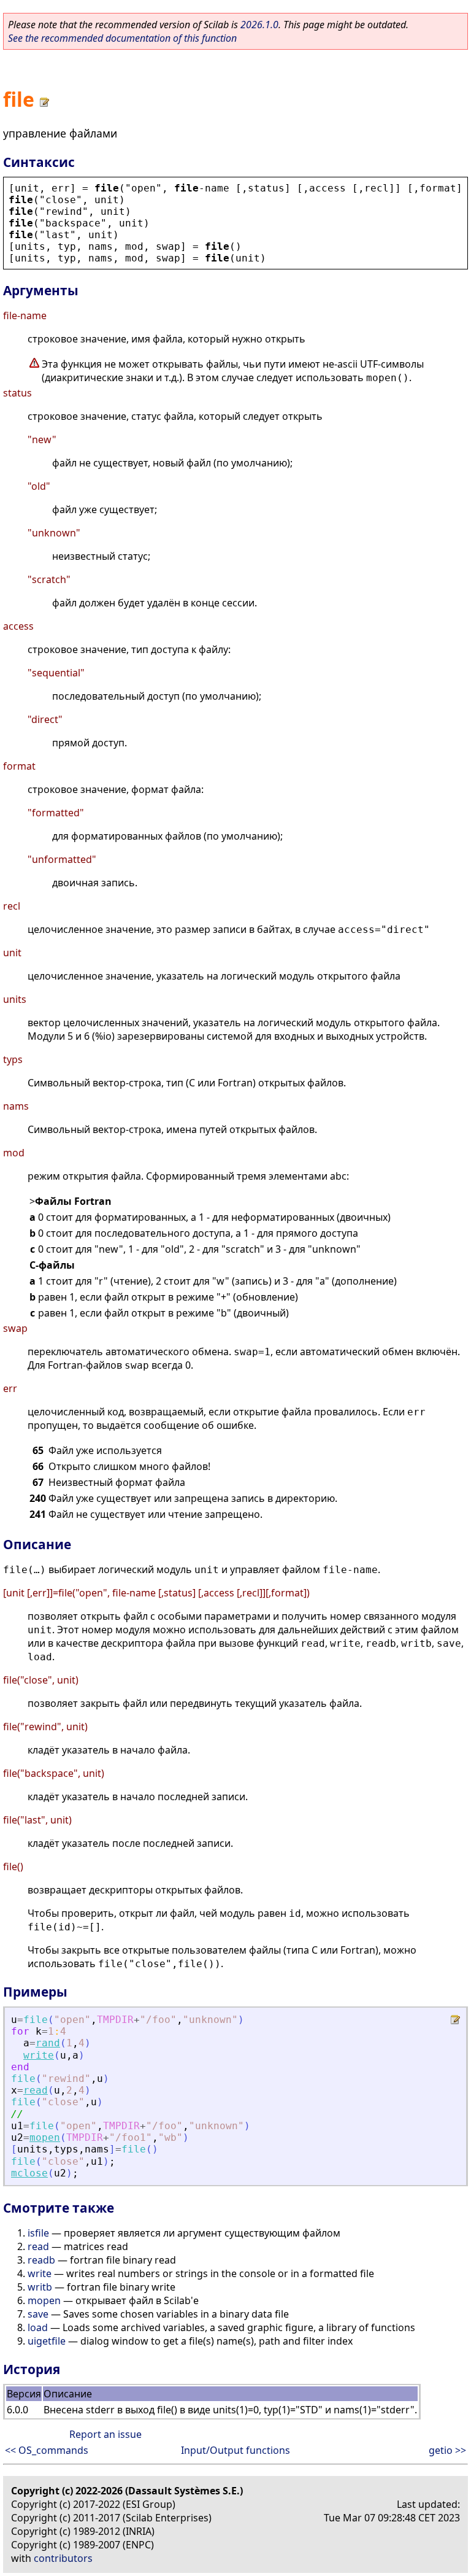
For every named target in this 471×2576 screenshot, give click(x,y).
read (36, 2090)
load (38, 2327)
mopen (45, 2137)
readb (41, 2260)
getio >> (447, 2450)
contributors (63, 2558)
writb (40, 2287)
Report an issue (105, 2434)
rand (48, 2043)
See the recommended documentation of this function (122, 38)
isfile (38, 2233)
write (39, 2055)
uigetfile (47, 2341)
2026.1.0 (259, 25)
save (38, 2314)
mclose (29, 2173)
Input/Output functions (235, 2450)
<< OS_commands (47, 2450)
